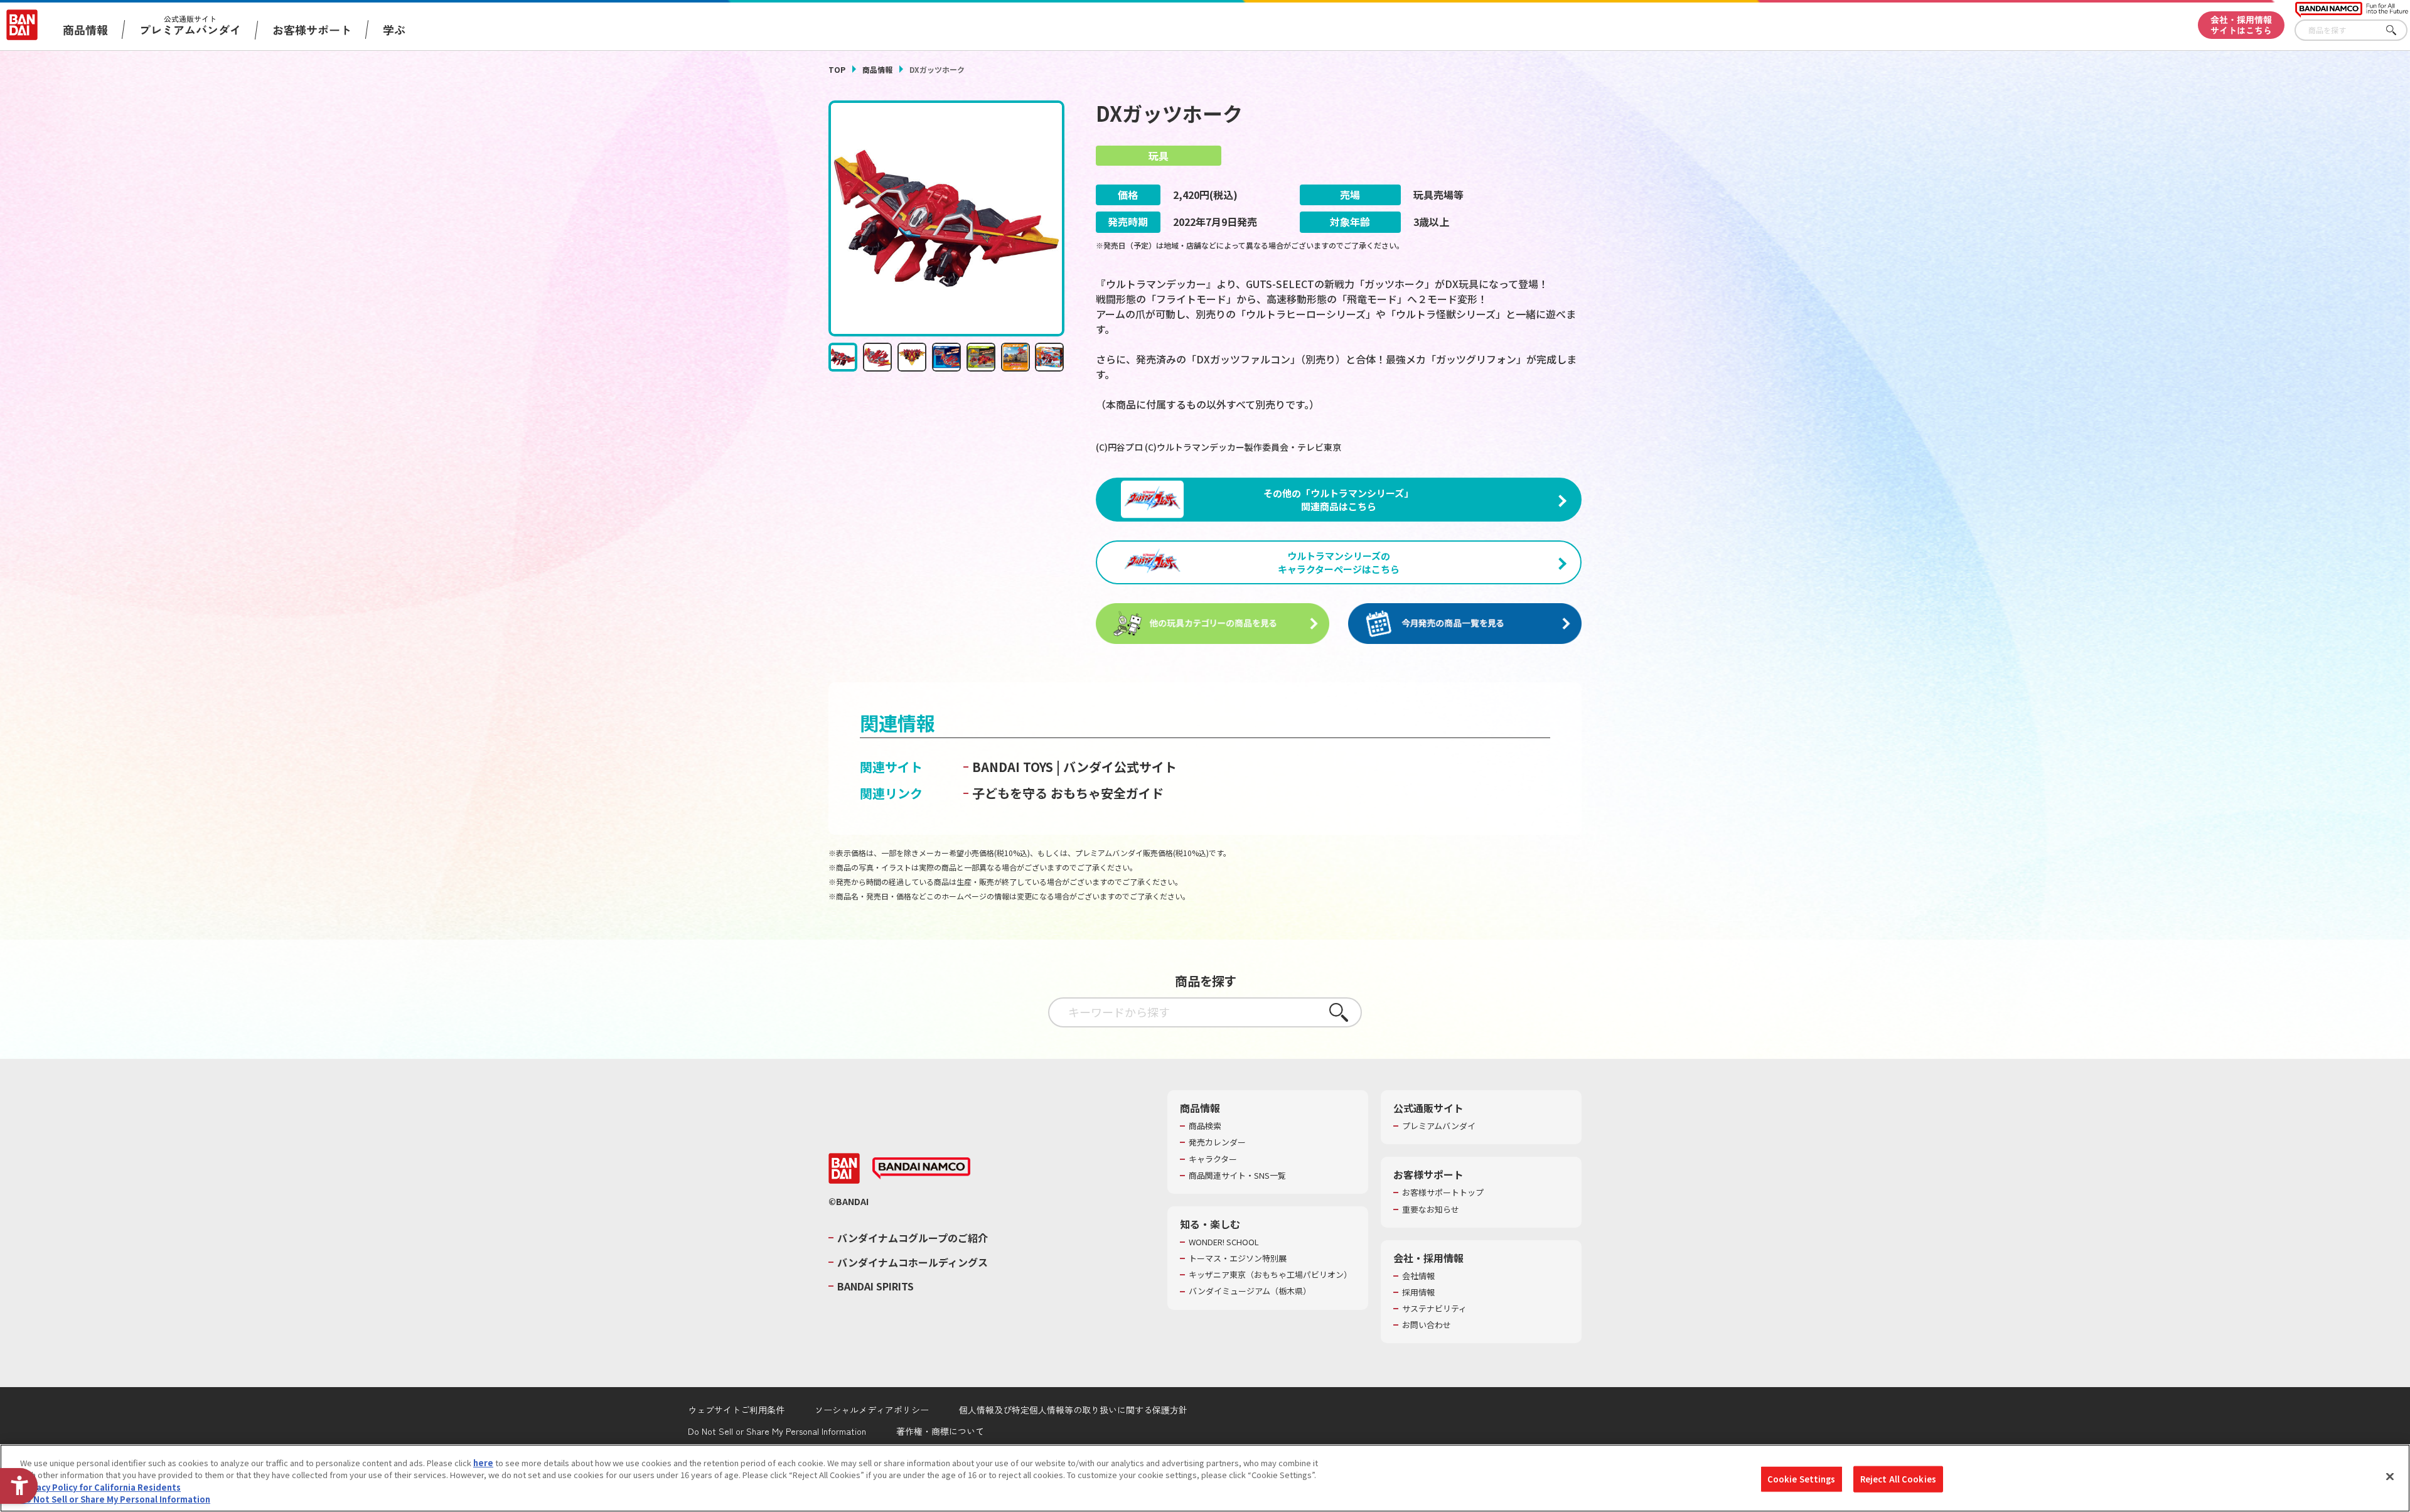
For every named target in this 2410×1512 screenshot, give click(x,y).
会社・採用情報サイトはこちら (2241, 25)
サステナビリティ (1434, 1309)
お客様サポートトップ (1443, 1193)
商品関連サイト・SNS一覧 (1237, 1176)
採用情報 (1418, 1292)
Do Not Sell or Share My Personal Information (777, 1431)
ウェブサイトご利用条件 (736, 1410)
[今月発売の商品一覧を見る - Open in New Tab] (1465, 624)
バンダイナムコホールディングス (913, 1262)
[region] (1205, 1478)
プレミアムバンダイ (1439, 1126)
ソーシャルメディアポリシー (872, 1410)
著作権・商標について (940, 1431)
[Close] (2390, 1476)
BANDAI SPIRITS (876, 1286)
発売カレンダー (1217, 1142)
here (483, 1463)
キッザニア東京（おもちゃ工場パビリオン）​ (1270, 1275)
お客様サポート (312, 29)
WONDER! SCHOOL (1224, 1242)
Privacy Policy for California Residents (100, 1487)
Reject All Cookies (1898, 1479)
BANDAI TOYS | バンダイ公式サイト (1074, 767)
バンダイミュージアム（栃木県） (1250, 1291)
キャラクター (1213, 1159)
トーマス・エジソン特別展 (1238, 1258)
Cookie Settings (1802, 1479)
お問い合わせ (1427, 1325)
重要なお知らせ (1431, 1209)
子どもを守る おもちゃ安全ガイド (1068, 793)
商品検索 (1205, 1126)
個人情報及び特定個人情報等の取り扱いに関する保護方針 (1073, 1410)
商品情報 (877, 69)
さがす (2398, 30)
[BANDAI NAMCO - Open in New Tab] (921, 1169)
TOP (837, 69)
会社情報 (1418, 1276)
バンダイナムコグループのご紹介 (913, 1238)
